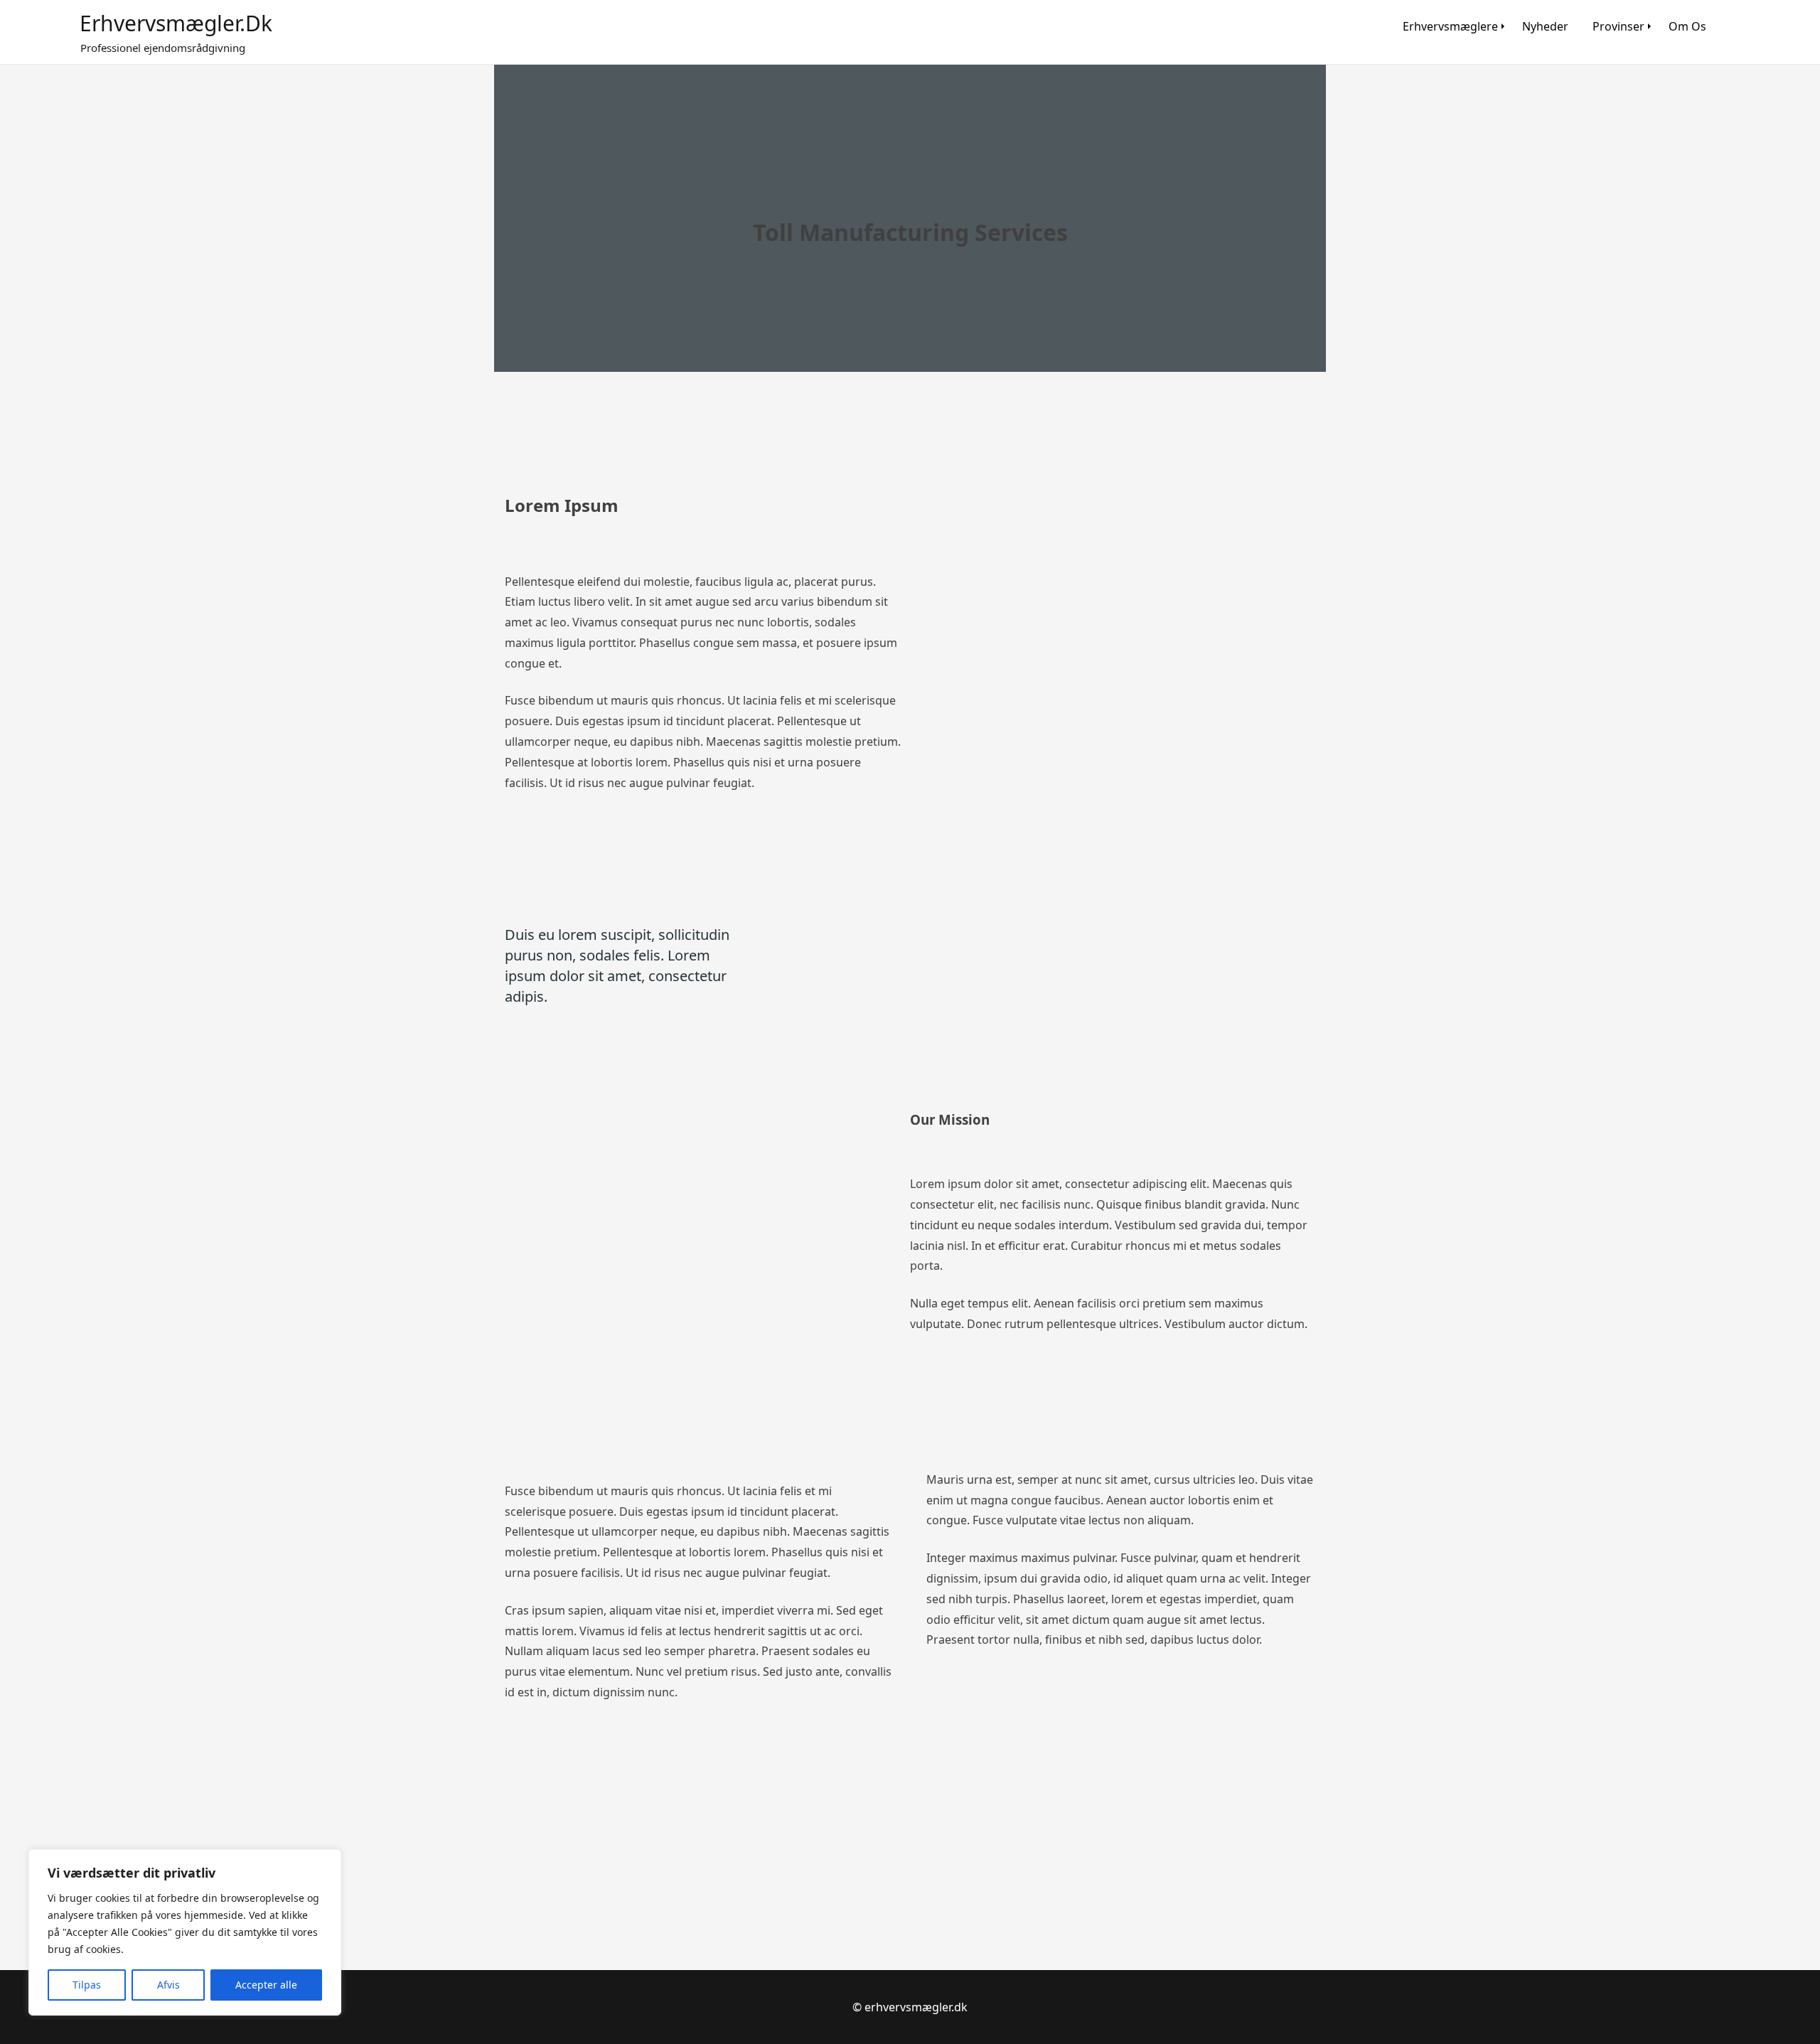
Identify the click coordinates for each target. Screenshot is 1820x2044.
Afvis (168, 1985)
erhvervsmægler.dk (176, 23)
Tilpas (87, 1985)
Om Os (1687, 26)
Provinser (1618, 26)
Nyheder (1545, 26)
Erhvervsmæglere (1450, 26)
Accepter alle (266, 1985)
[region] (185, 1932)
